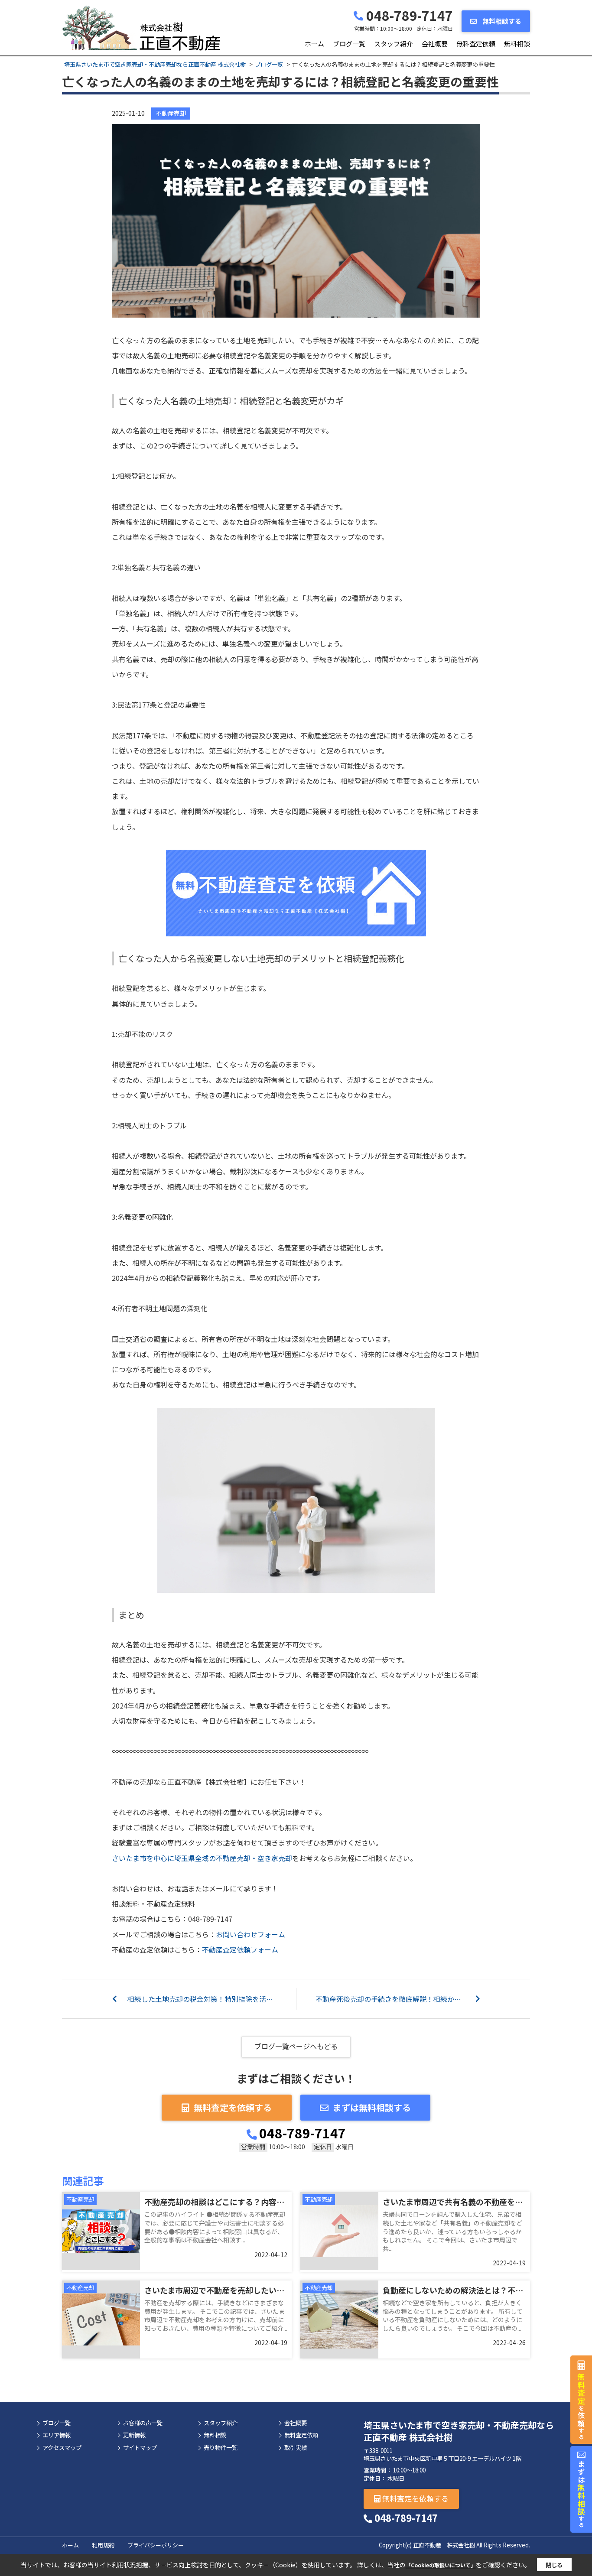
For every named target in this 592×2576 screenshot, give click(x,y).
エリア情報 (57, 2435)
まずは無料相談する (372, 2107)
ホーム (314, 44)
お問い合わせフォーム (250, 1934)
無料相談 (517, 44)
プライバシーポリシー (156, 2545)
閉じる (554, 2565)
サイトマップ (140, 2448)
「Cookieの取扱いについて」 (441, 2565)
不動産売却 (171, 113)
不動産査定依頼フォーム (240, 1949)
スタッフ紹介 (394, 44)
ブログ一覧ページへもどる (296, 2046)
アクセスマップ (62, 2448)
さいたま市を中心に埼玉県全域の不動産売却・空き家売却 (202, 1858)
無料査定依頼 (476, 44)
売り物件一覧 (221, 2448)
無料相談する (501, 21)
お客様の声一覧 (143, 2423)
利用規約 (103, 2545)
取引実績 (296, 2448)
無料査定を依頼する (233, 2107)
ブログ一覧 (349, 44)
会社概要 (435, 44)
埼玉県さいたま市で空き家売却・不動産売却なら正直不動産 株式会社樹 (459, 2431)
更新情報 (134, 2435)
